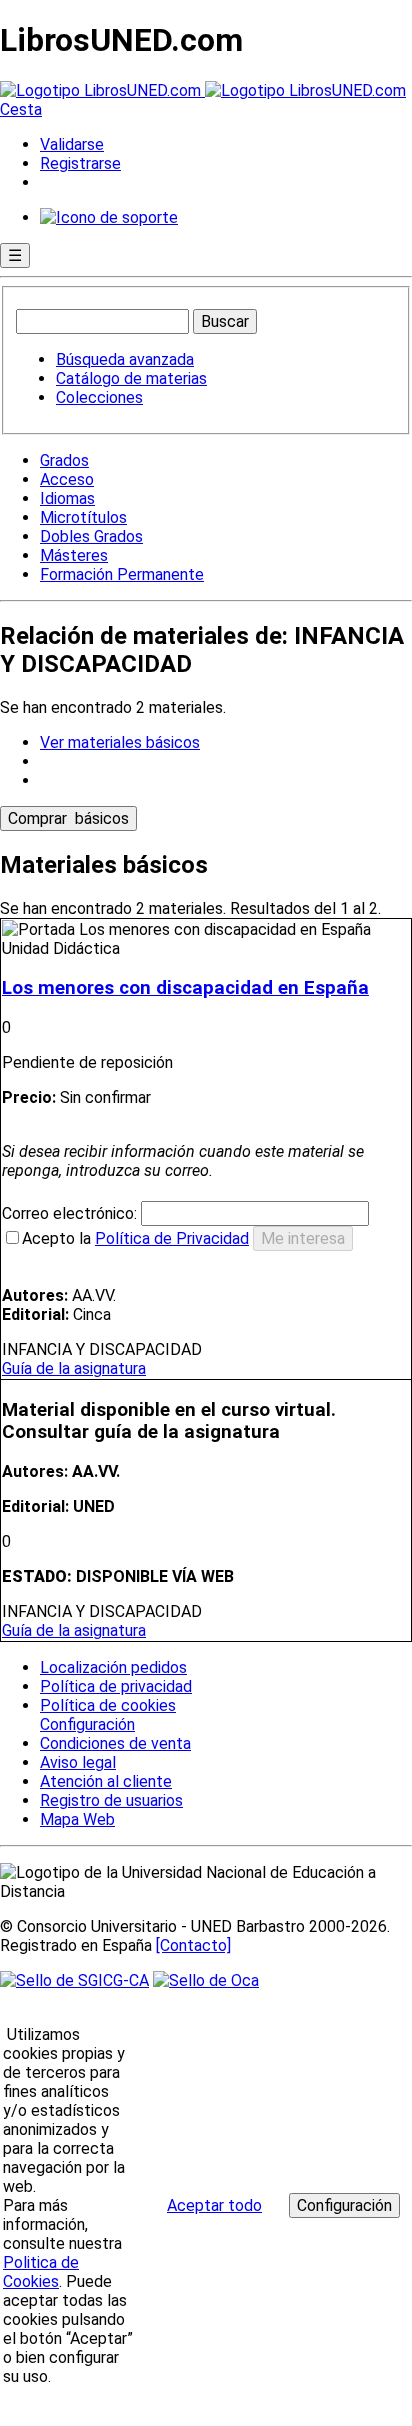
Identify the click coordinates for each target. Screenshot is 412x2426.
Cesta (21, 109)
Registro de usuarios (111, 1800)
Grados (64, 460)
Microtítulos (83, 517)
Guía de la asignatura (74, 1368)
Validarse (72, 144)
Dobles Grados (91, 536)
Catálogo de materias (131, 378)
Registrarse (80, 163)
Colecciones (99, 397)
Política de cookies (108, 1705)
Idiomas (67, 498)
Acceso (67, 479)
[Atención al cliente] (109, 217)
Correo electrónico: (71, 1213)
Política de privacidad (116, 1686)
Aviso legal (78, 1762)
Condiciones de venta (115, 1743)
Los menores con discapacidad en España (185, 988)
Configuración (86, 1725)
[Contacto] (193, 1945)
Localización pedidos (113, 1667)
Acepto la (135, 1238)
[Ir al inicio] (203, 90)
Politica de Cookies (41, 2272)
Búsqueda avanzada (125, 359)
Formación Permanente (122, 574)
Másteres (74, 555)
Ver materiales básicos (120, 742)
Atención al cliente (106, 1781)
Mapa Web (77, 1819)
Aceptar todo (214, 2205)
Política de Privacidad (172, 1238)
